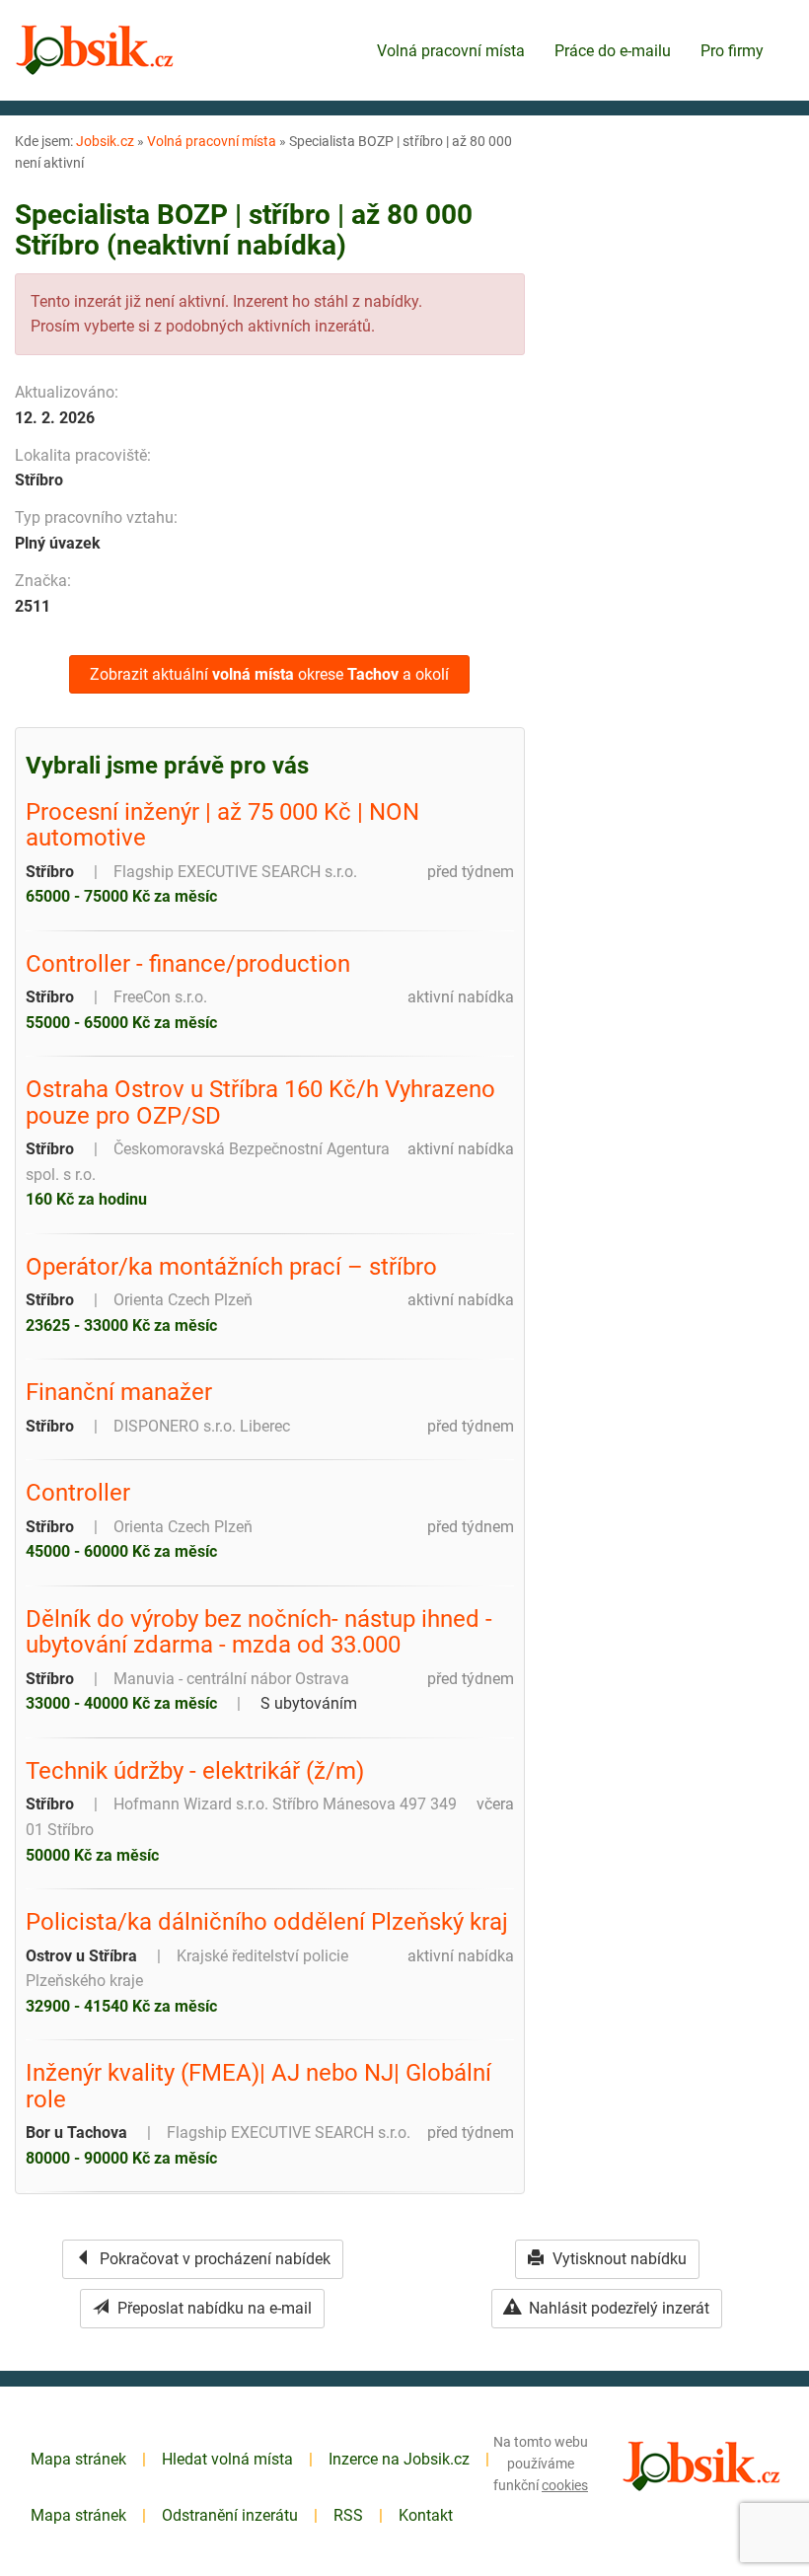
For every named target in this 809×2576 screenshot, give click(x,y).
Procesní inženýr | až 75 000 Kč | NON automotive (222, 825)
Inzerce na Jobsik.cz (399, 2459)
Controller (78, 1493)
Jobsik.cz (105, 141)
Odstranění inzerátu (230, 2515)
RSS (348, 2515)
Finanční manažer (119, 1392)
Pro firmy (732, 51)
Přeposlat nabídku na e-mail (213, 2308)
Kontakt (426, 2515)
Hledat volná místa (227, 2459)
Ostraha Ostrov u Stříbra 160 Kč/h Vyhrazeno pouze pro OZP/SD (260, 1103)
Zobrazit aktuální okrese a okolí (269, 674)
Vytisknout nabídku (618, 2259)
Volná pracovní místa (451, 51)
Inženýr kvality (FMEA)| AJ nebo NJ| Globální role (258, 2086)
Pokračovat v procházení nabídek (213, 2259)
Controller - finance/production (188, 964)
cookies (565, 2485)
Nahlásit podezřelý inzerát (617, 2308)
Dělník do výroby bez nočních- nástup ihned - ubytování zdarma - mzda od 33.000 (259, 1632)
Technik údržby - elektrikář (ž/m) (195, 1771)
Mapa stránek (78, 2459)
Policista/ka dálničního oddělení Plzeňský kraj (267, 1922)
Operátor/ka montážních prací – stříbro (231, 1267)
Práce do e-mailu (613, 51)
